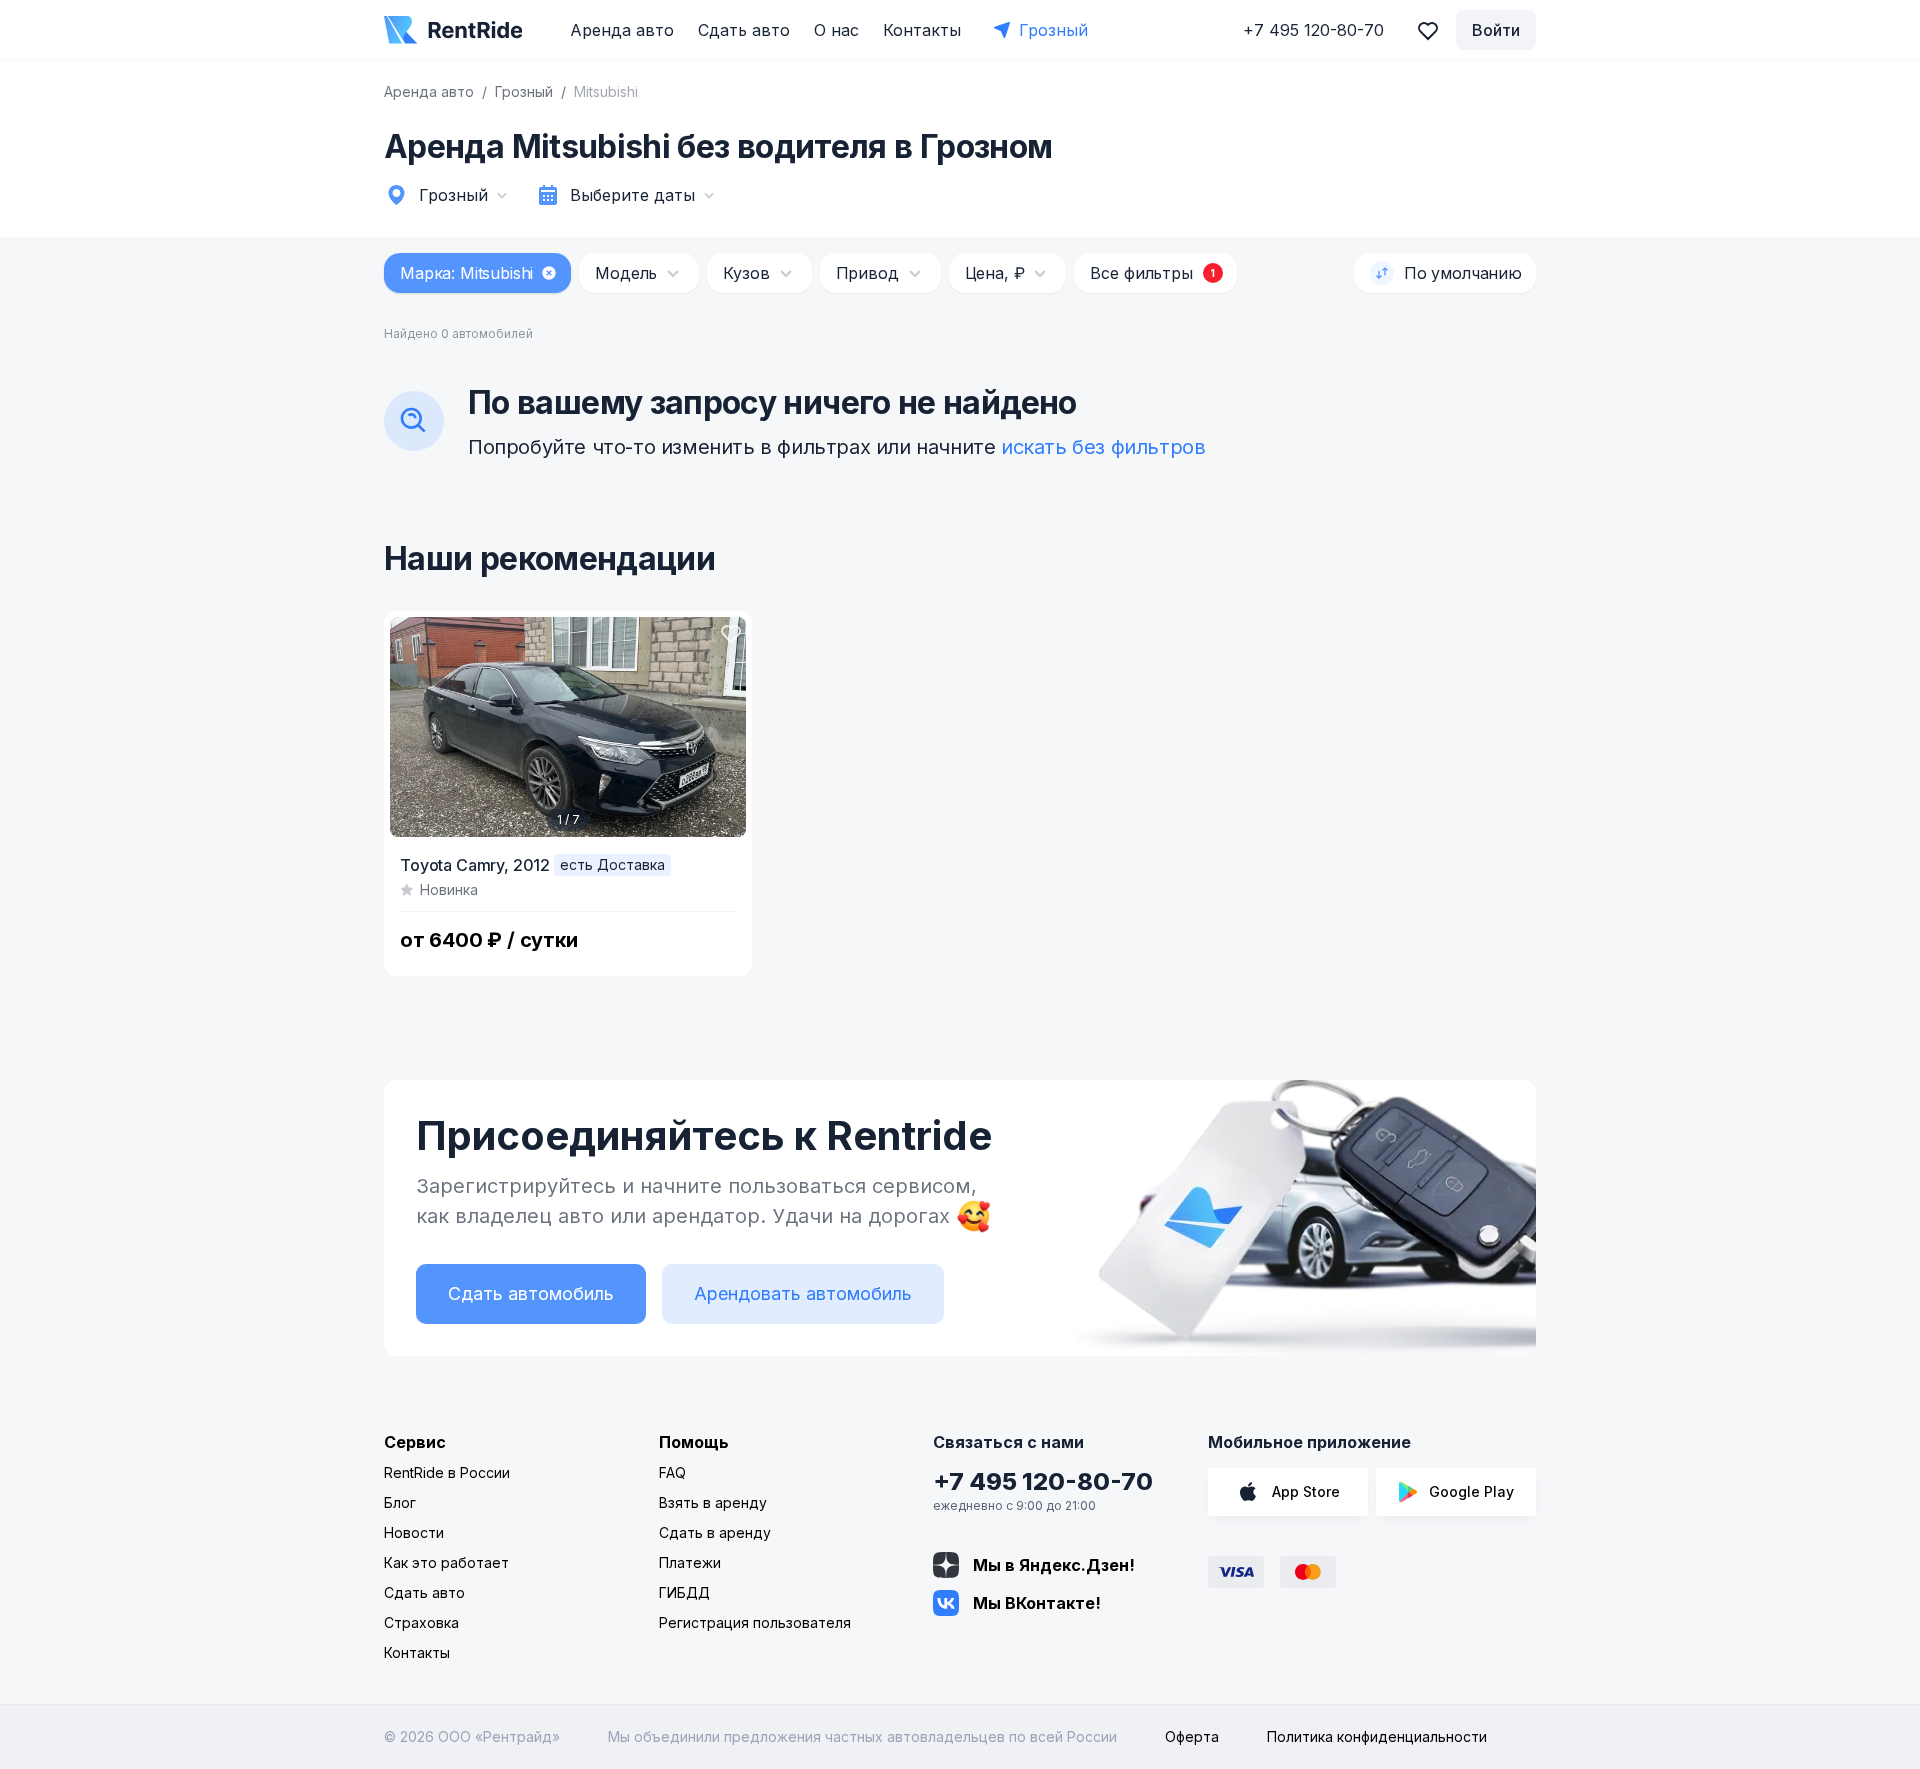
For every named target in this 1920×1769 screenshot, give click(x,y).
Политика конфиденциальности (1377, 1736)
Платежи (690, 1562)
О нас (836, 30)
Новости (414, 1532)
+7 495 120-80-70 (1043, 1481)
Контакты (922, 30)
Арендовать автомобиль (803, 1293)
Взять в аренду (713, 1502)
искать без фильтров (1103, 447)
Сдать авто (744, 30)
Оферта (1192, 1736)
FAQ (672, 1472)
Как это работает (446, 1562)
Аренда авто (622, 30)
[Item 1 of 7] (568, 727)
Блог (400, 1502)
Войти (1496, 30)
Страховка (421, 1622)
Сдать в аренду (715, 1532)
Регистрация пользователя (755, 1622)
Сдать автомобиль (531, 1293)
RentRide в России (447, 1472)
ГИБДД (684, 1592)
